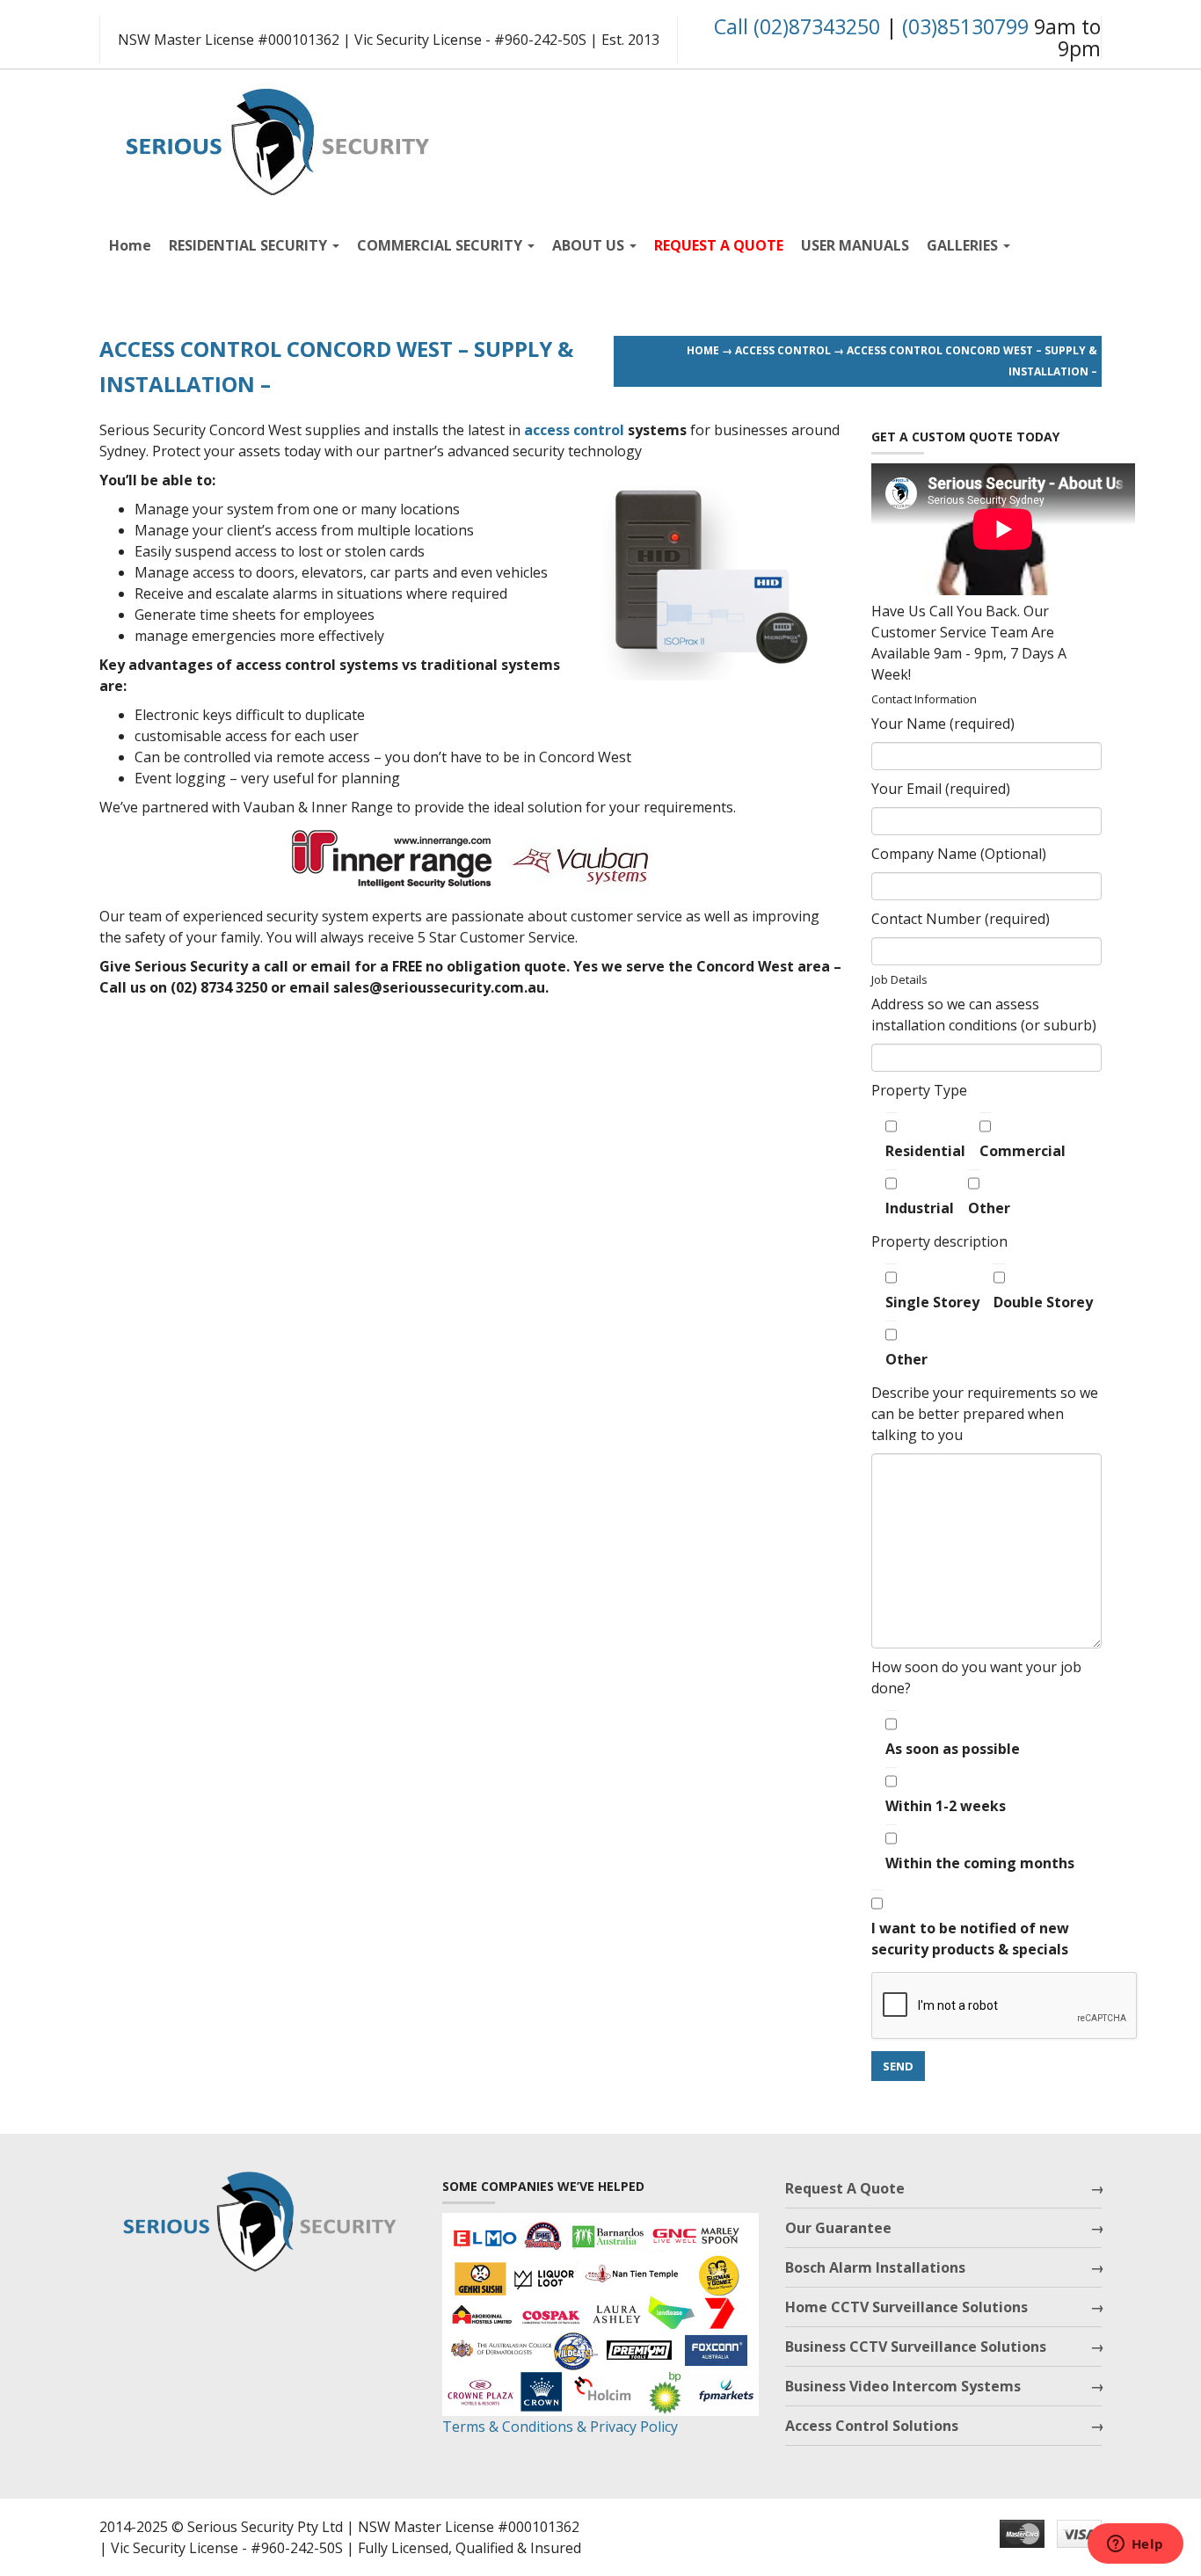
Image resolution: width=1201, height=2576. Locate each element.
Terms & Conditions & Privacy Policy (560, 2427)
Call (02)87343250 (797, 26)
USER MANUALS (855, 245)
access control (574, 430)
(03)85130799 (965, 26)
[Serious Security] (275, 138)
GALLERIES (964, 245)
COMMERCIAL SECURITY (441, 245)
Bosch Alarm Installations (875, 2267)
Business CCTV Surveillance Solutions (916, 2347)
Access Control (783, 350)
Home (130, 245)
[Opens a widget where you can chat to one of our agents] (1135, 2545)
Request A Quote (845, 2188)
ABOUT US (590, 245)
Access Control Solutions (872, 2426)
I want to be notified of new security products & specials (970, 1939)
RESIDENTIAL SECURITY (250, 245)
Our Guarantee (838, 2228)
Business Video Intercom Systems (903, 2386)
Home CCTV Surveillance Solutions (906, 2307)
